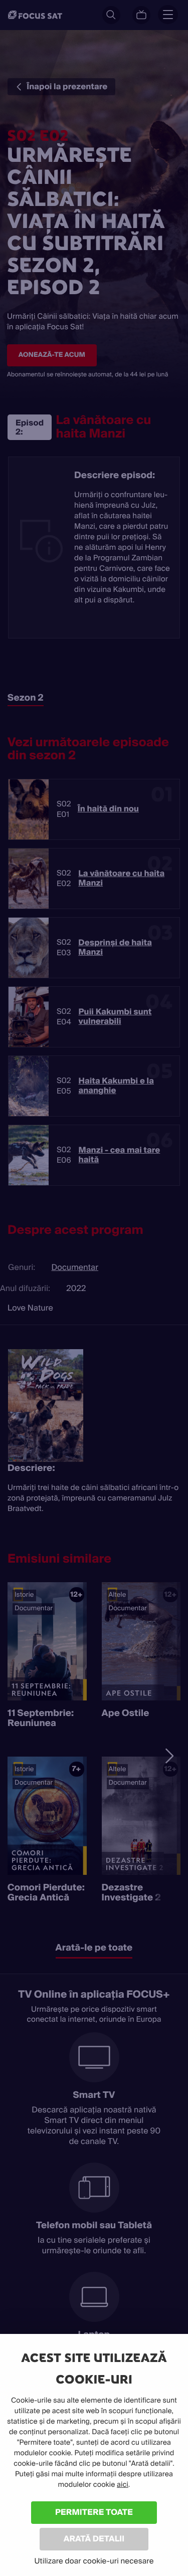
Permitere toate (94, 2512)
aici (123, 2485)
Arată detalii (94, 2539)
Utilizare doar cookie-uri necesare (94, 2561)
